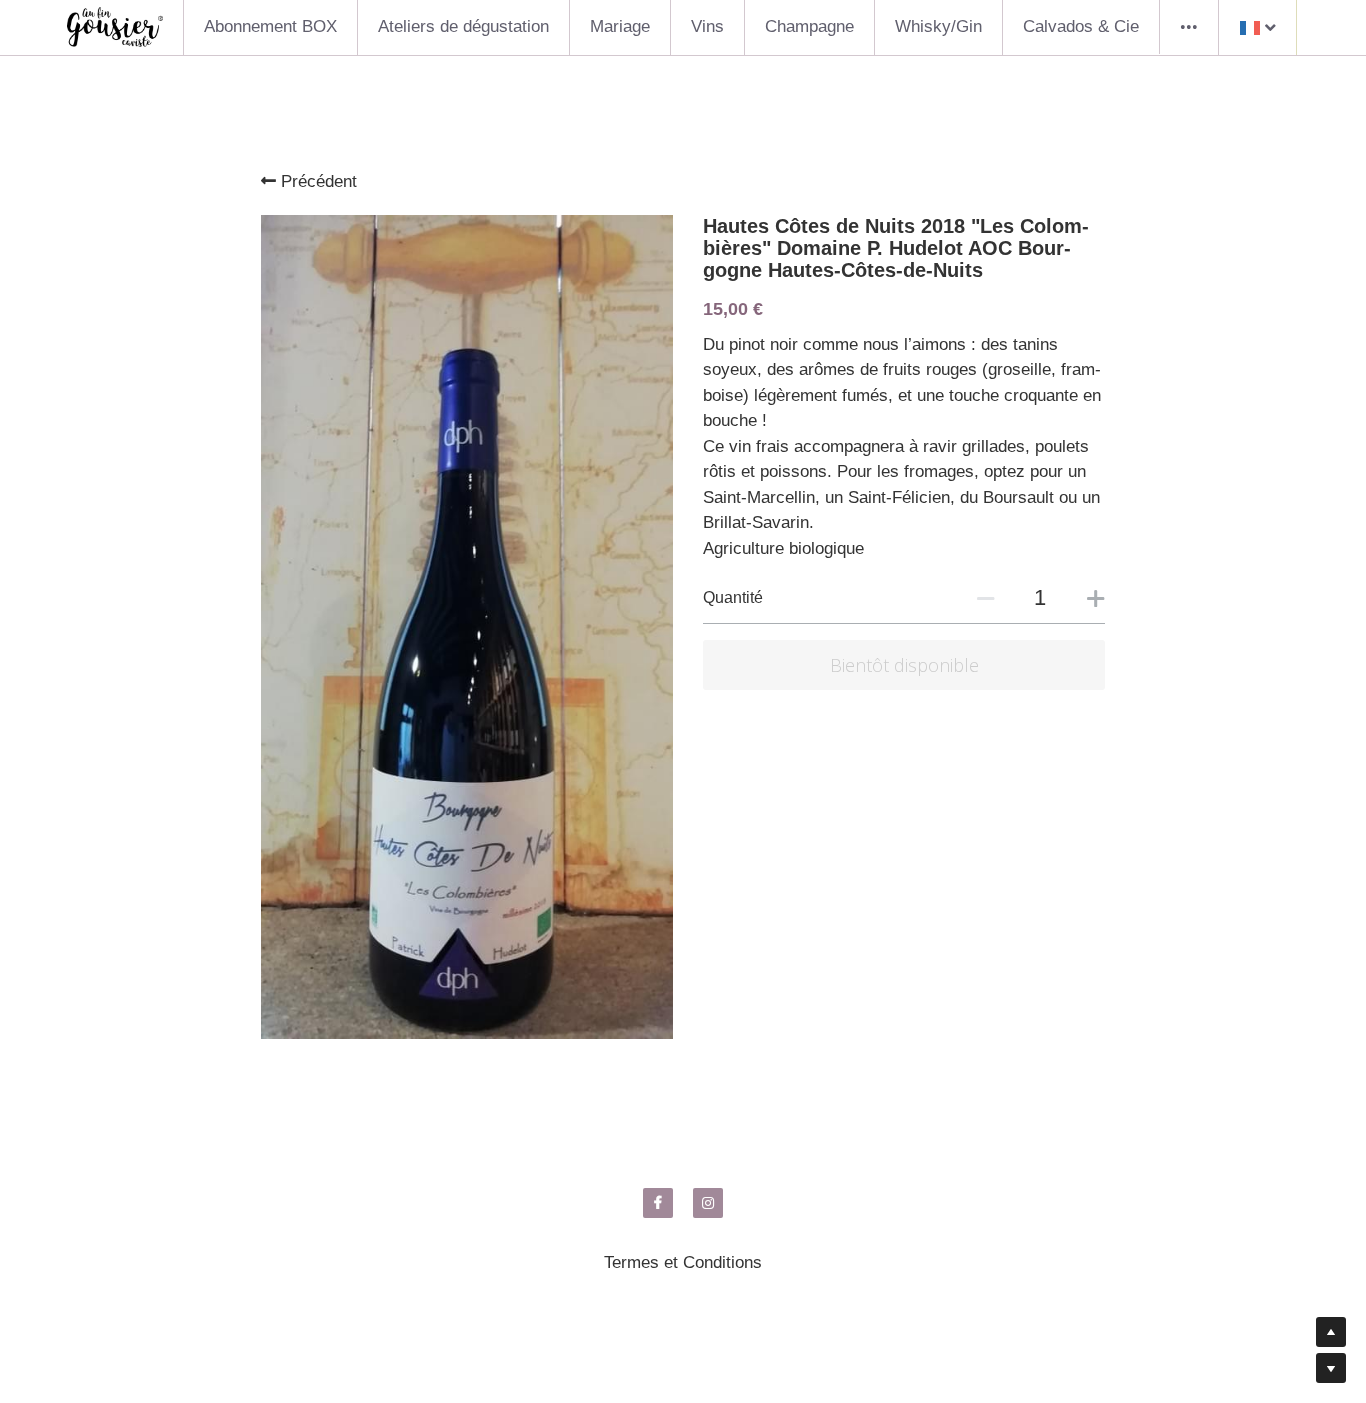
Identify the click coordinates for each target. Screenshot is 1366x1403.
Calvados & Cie (1081, 26)
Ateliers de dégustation (463, 26)
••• (1189, 26)
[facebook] (658, 1203)
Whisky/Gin (938, 26)
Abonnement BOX (270, 26)
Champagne (809, 26)
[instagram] (708, 1203)
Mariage (620, 26)
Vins (707, 26)
